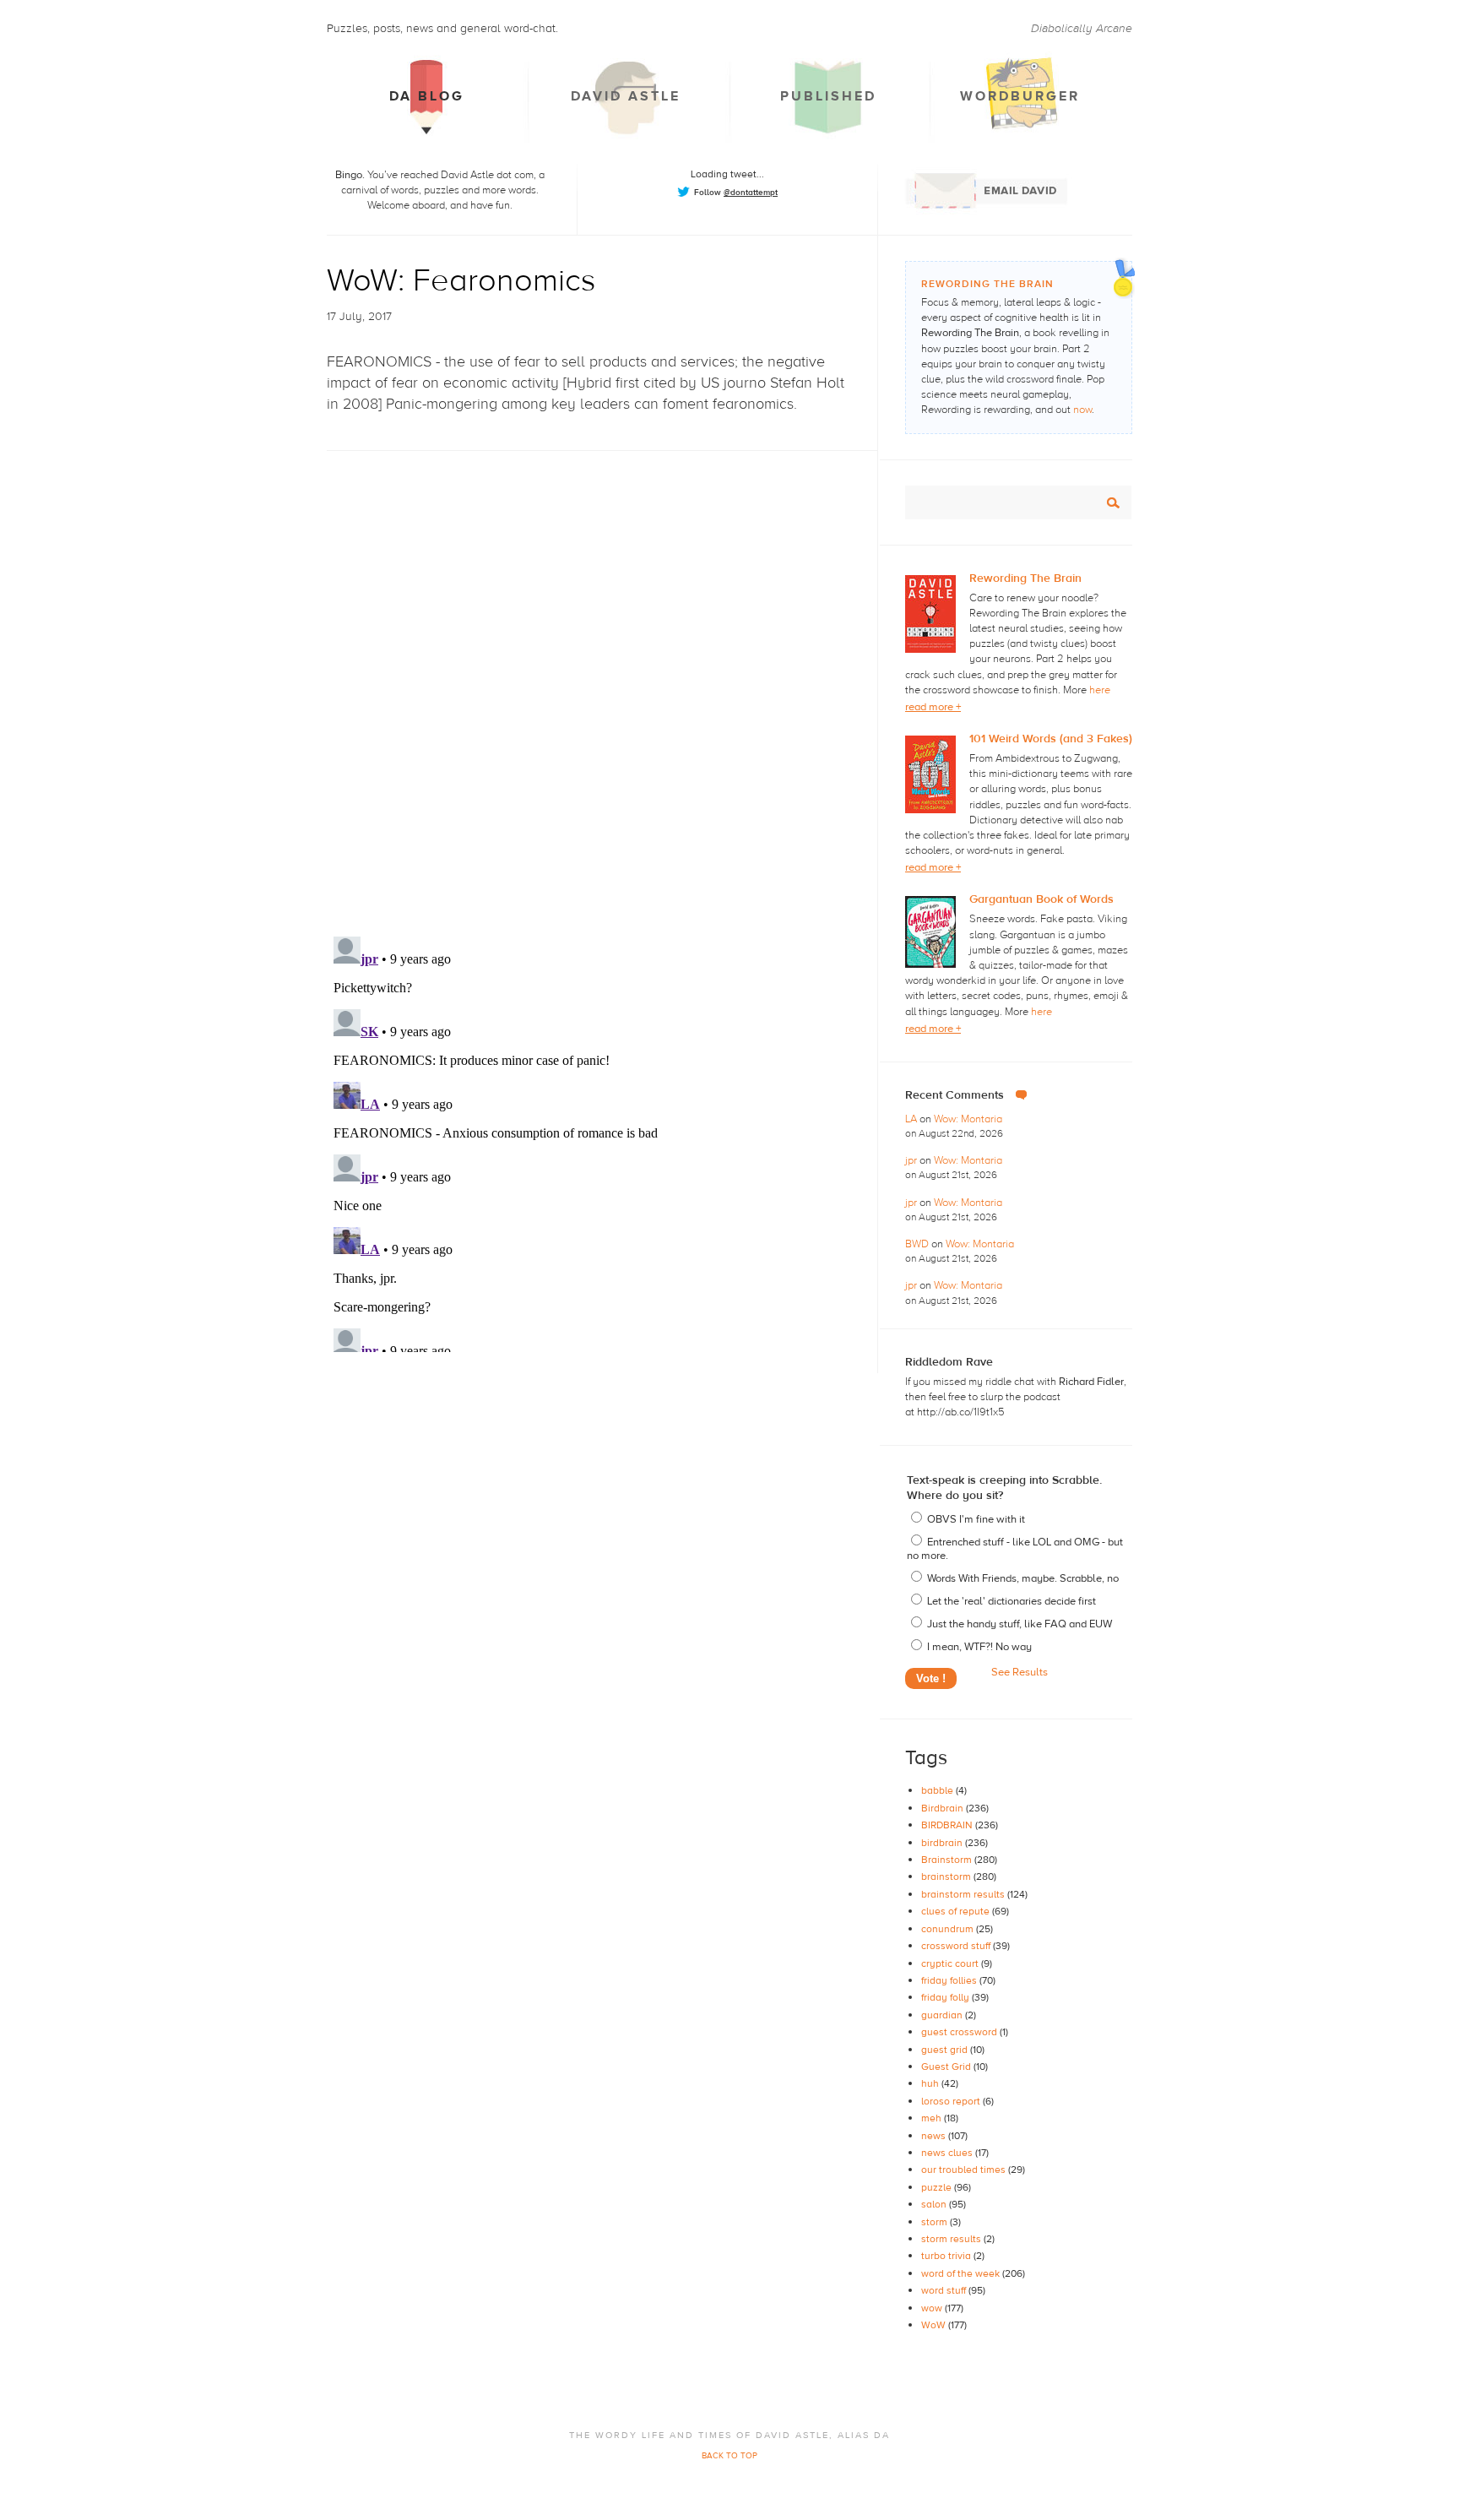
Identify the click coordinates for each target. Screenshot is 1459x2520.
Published (828, 96)
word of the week (962, 2273)
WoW (935, 2325)
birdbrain (943, 1843)
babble (938, 1790)
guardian (943, 2015)
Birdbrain (944, 1808)
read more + (933, 707)
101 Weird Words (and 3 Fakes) (1051, 739)
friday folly (946, 1997)
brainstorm (947, 1876)
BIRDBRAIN (948, 1825)
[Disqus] (602, 679)
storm (936, 2222)
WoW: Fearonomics (461, 281)
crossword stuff (957, 1946)
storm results (952, 2239)
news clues (948, 2153)
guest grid (946, 2050)
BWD (918, 1244)
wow (933, 2308)
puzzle (938, 2187)
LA (912, 1119)
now (1082, 410)
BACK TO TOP (729, 2455)
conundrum (949, 1929)
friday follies (950, 1980)
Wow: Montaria (968, 1119)
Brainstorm (948, 1860)
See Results (1020, 1672)
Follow (736, 192)
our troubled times (965, 2170)
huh (931, 2083)
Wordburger (1020, 96)
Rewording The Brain (1025, 578)
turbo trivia (947, 2256)
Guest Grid (947, 2067)
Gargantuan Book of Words (1041, 899)
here (1100, 690)
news (935, 2136)
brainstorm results (964, 1894)
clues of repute (957, 1911)
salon (935, 2204)
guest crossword (960, 2032)
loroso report (952, 2101)
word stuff (945, 2290)
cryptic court (951, 1963)
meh (933, 2118)
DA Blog (427, 96)
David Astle (626, 96)
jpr (912, 1160)
